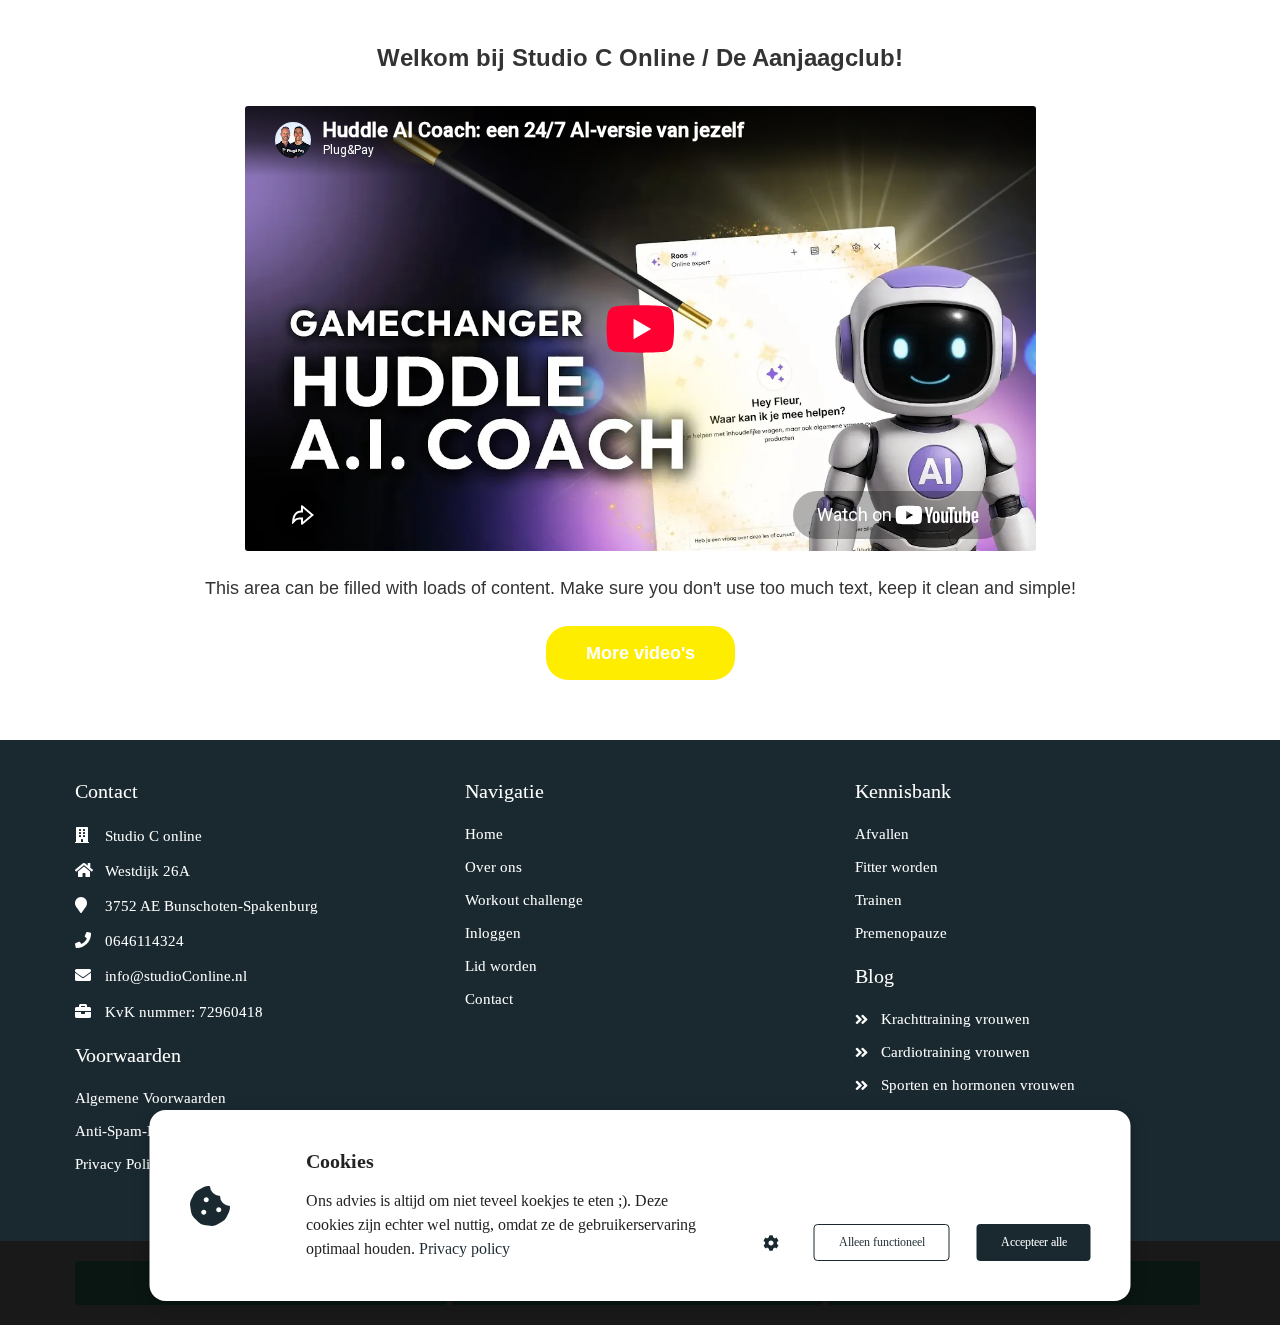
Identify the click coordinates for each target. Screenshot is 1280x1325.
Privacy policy (464, 1248)
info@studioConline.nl (176, 976)
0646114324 (144, 941)
